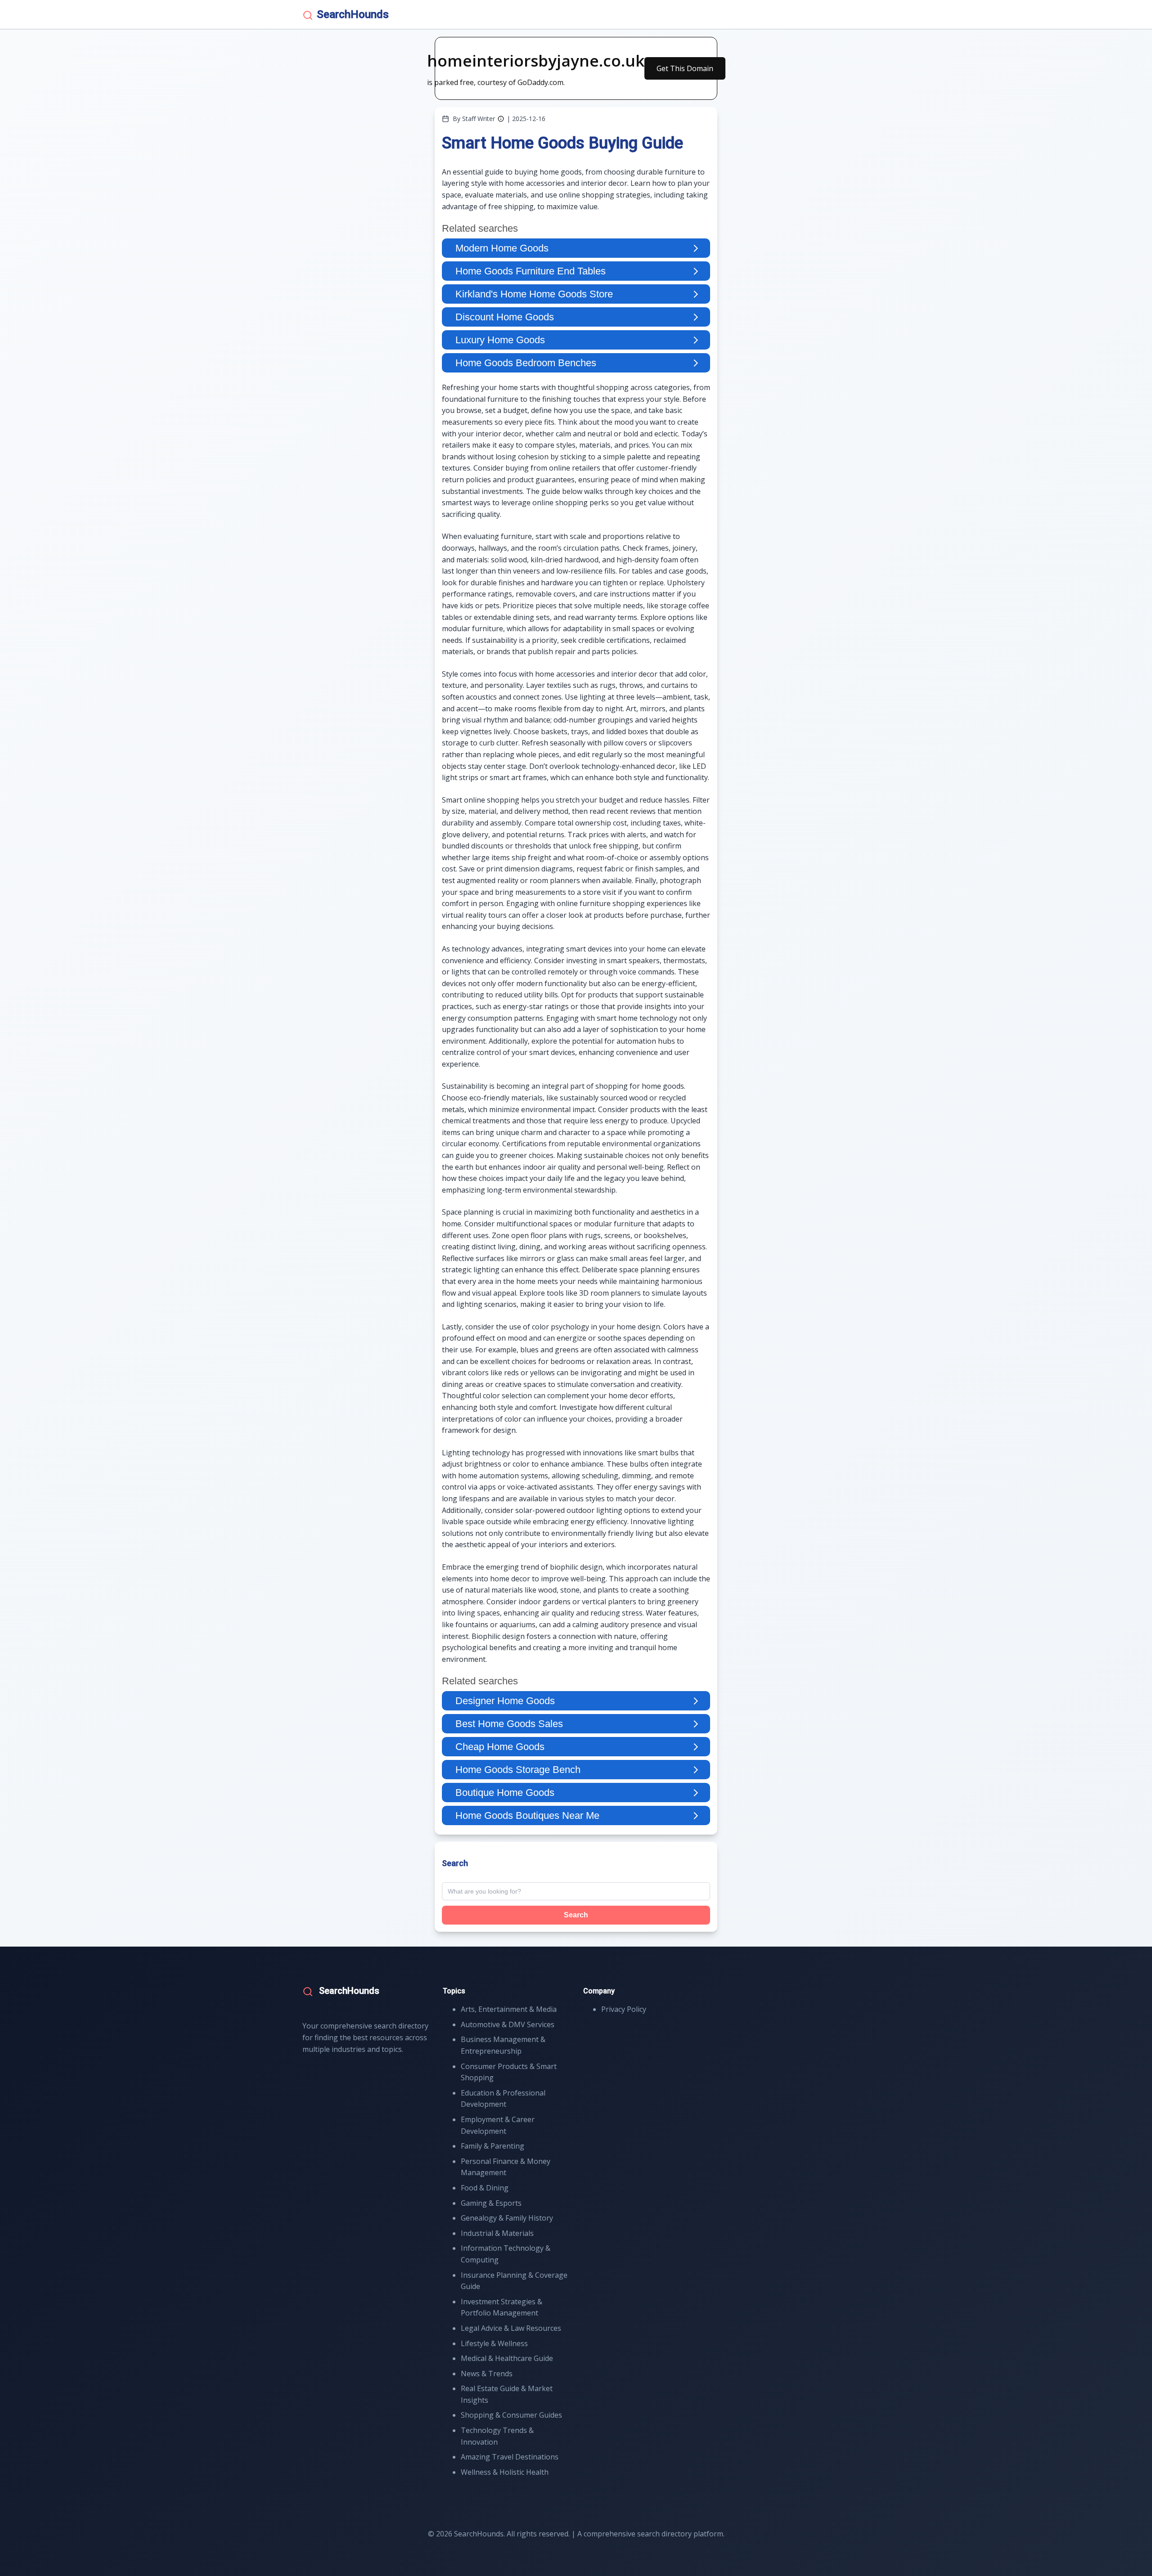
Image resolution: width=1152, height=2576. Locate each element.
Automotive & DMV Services (508, 2024)
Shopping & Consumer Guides (511, 2415)
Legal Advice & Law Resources (511, 2328)
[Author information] (501, 119)
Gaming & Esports (491, 2203)
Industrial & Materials (497, 2233)
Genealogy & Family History (507, 2218)
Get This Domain (685, 68)
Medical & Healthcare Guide (507, 2358)
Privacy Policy (624, 2009)
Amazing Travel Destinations (510, 2457)
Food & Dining (485, 2188)
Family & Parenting (493, 2146)
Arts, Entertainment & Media (509, 2009)
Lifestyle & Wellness (494, 2343)
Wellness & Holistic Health (505, 2472)
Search (576, 1915)
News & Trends (487, 2374)
